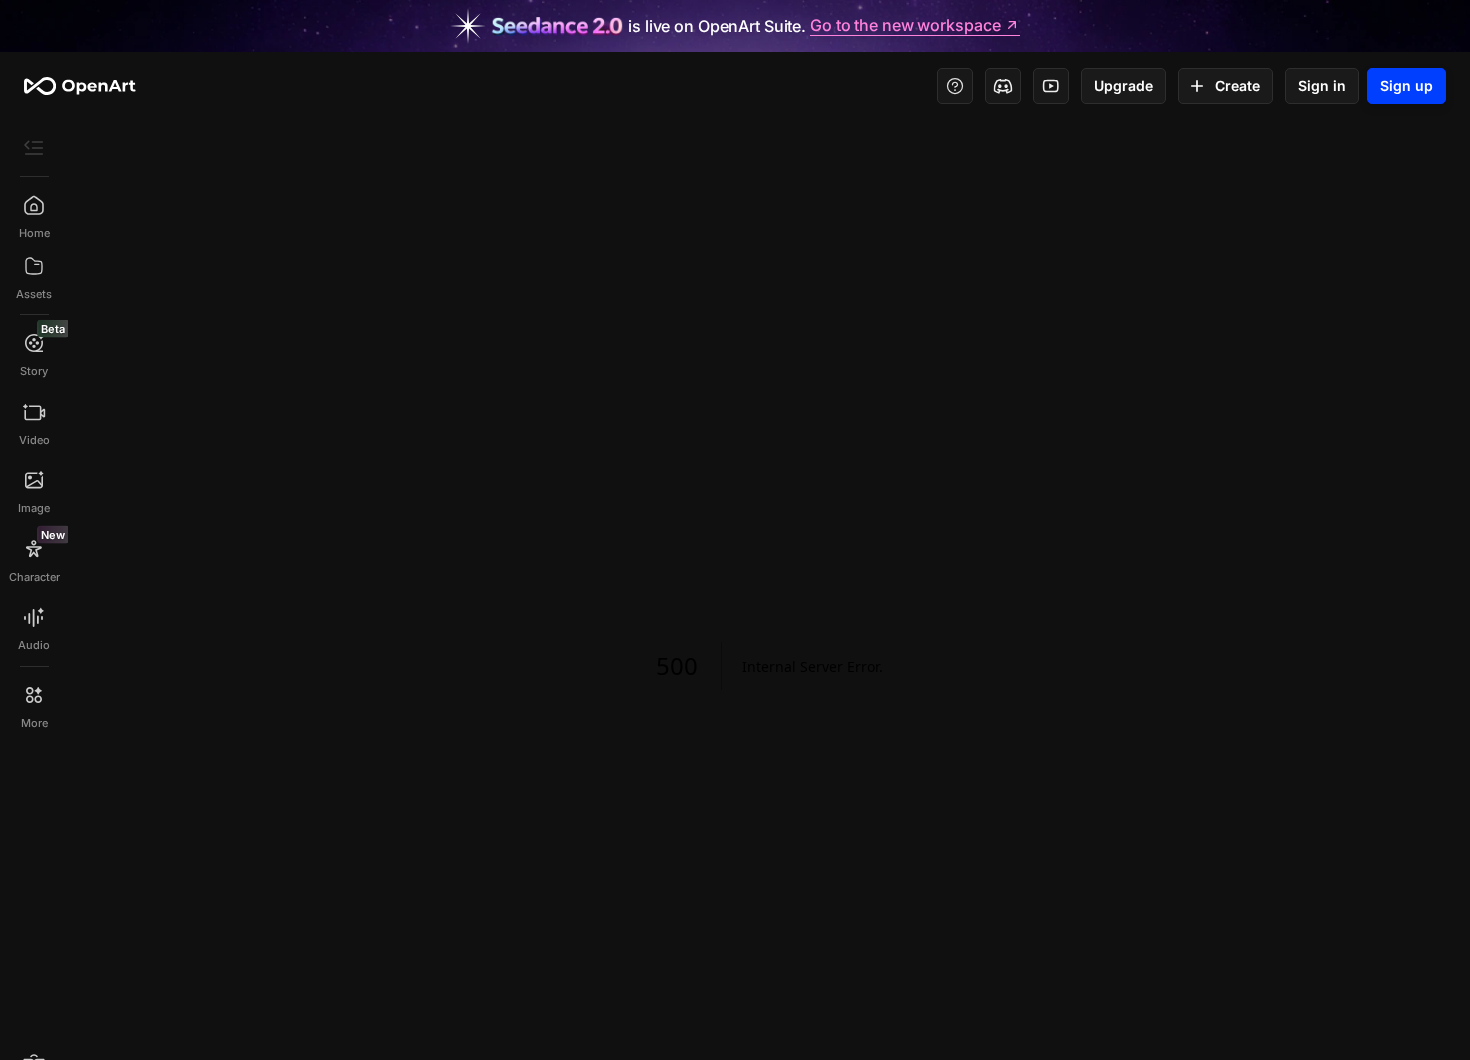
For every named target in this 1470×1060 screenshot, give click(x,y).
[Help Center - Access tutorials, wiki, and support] (955, 86)
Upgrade (1123, 85)
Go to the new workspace (905, 26)
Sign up (1406, 85)
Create (1237, 85)
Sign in (1322, 85)
